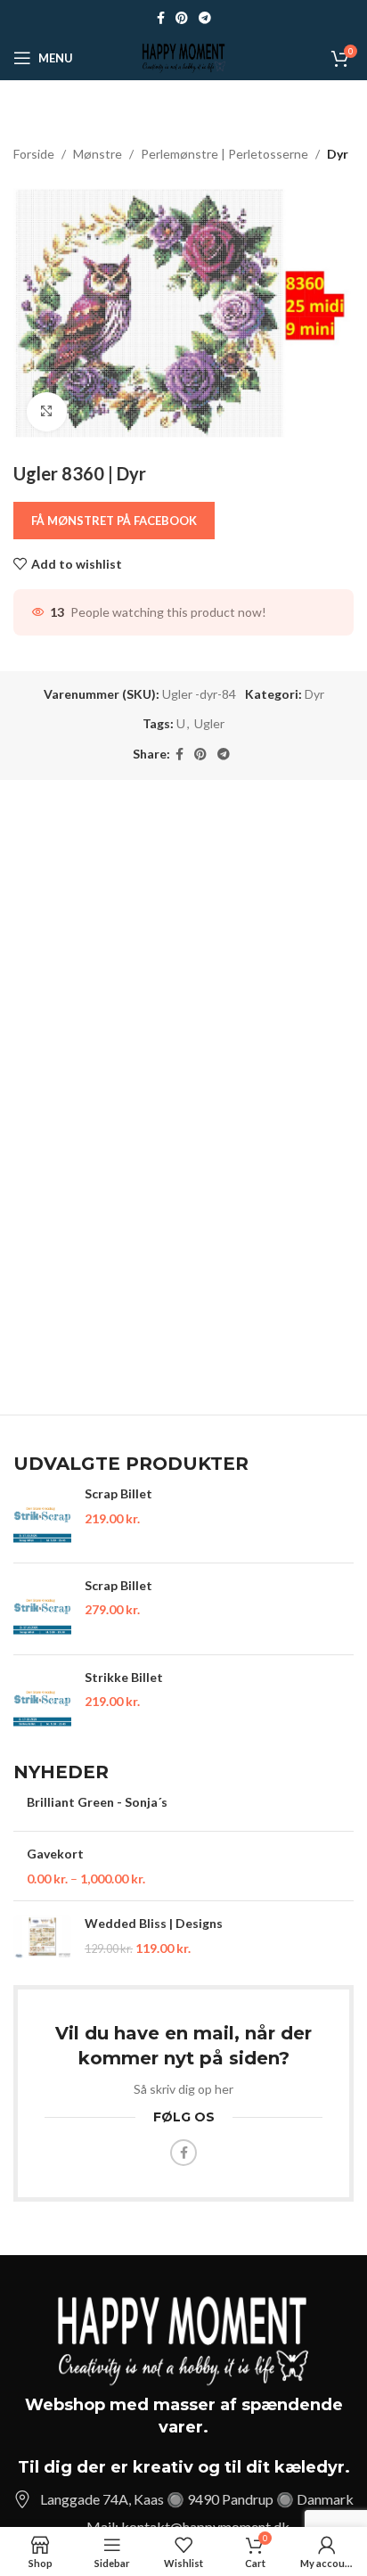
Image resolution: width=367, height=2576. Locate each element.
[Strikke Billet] (42, 1701)
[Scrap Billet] (42, 1517)
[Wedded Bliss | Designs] (42, 1936)
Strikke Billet (124, 1677)
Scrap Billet (118, 1493)
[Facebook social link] (161, 18)
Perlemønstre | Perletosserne (224, 154)
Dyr (338, 154)
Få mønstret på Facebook (114, 521)
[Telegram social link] (205, 18)
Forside (34, 154)
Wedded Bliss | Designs (154, 1923)
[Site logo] (183, 57)
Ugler (209, 723)
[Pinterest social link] (182, 18)
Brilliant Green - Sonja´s (97, 1802)
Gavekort (55, 1854)
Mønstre (98, 154)
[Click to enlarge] (47, 412)
